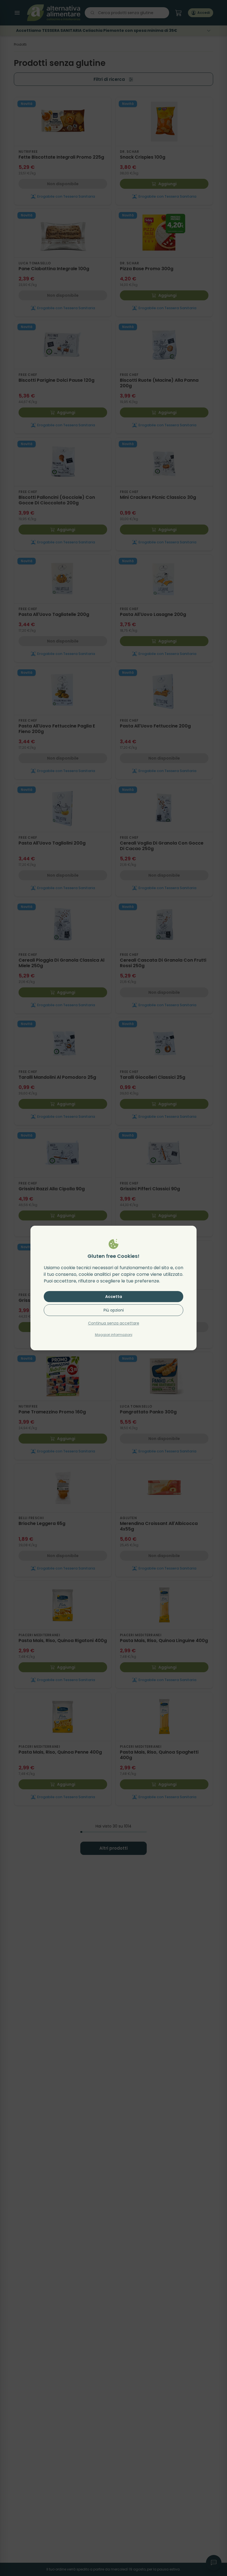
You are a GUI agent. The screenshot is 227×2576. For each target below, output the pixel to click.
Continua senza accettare (114, 1323)
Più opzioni (114, 1310)
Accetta (114, 1297)
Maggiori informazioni (114, 1335)
